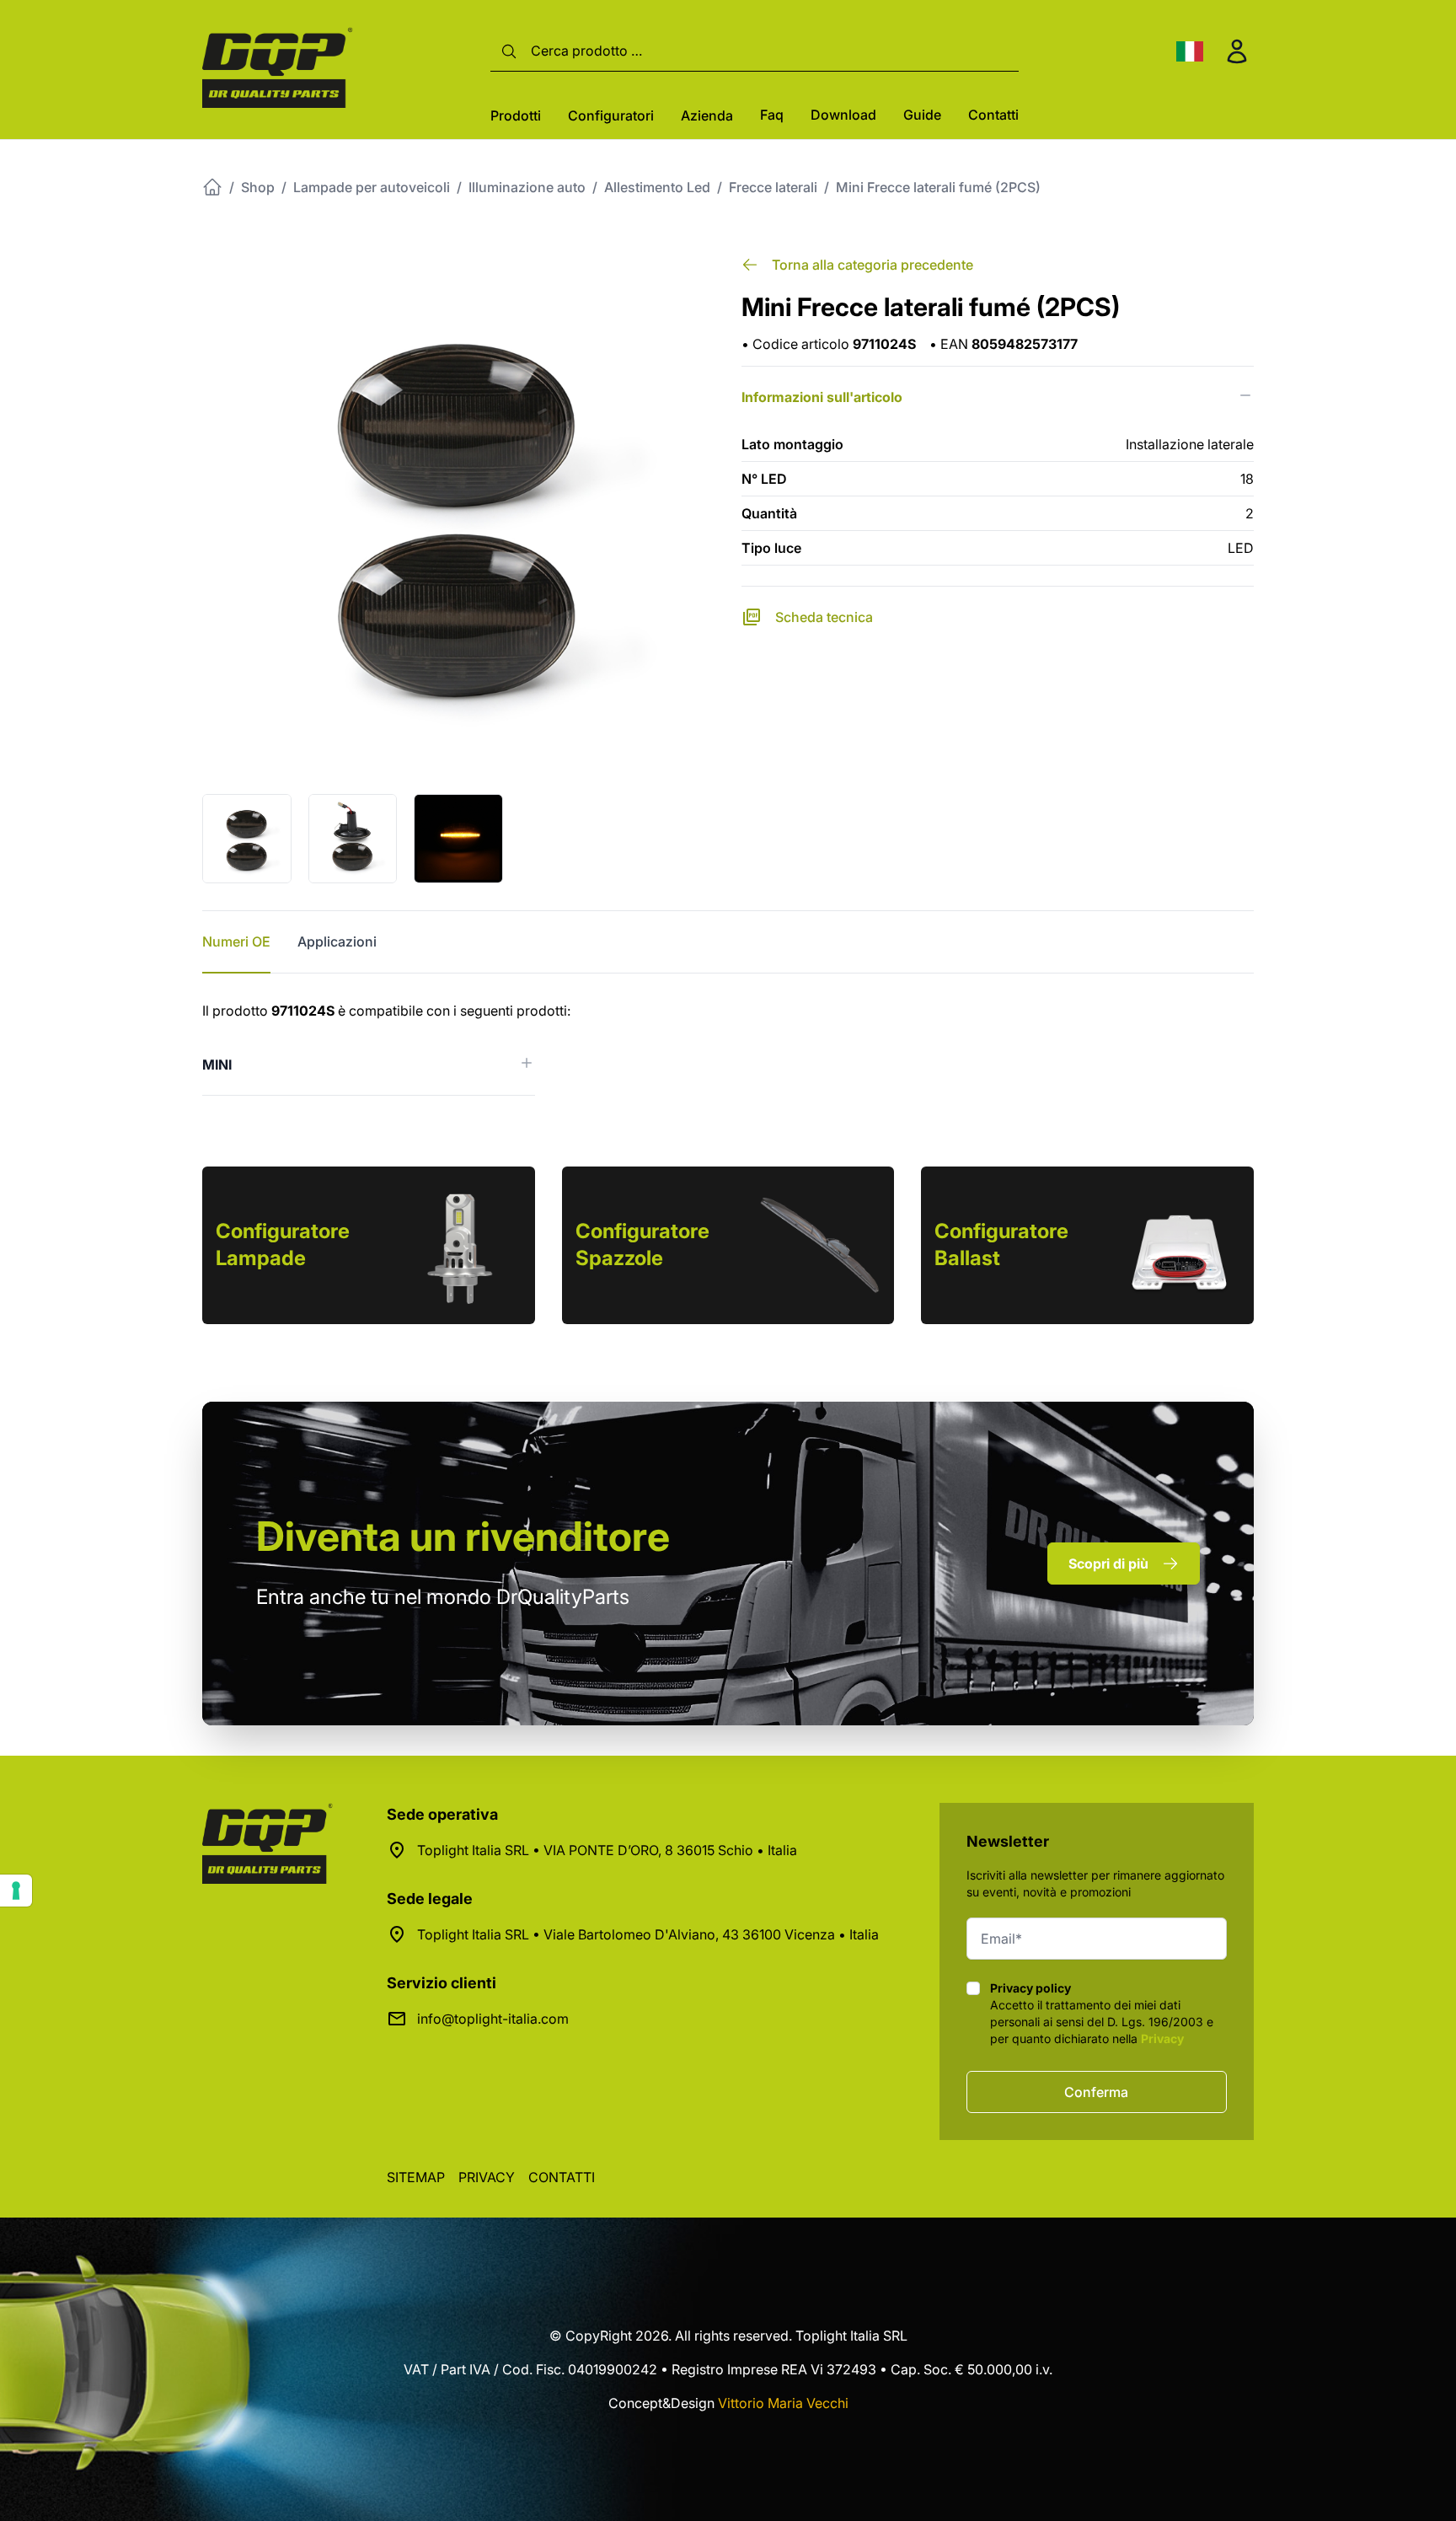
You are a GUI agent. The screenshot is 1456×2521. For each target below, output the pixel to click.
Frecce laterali (773, 187)
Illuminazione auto (527, 187)
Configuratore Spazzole (642, 1244)
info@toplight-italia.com (493, 2019)
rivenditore (463, 1536)
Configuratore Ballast (1001, 1244)
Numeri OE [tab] (236, 941)
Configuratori (611, 115)
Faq (772, 115)
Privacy (1162, 2038)
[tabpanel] (728, 1048)
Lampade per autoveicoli (372, 187)
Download (843, 115)
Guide (922, 115)
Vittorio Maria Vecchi (783, 2403)
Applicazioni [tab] (337, 941)
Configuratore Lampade (283, 1244)
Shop (258, 187)
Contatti (993, 115)
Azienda (707, 115)
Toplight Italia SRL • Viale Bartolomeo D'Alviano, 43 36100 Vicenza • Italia (648, 1934)
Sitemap (416, 2177)
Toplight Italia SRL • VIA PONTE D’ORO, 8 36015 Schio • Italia (607, 1850)
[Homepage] (212, 187)
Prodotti (516, 115)
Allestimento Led (657, 187)
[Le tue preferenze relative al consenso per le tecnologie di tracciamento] (16, 1891)
